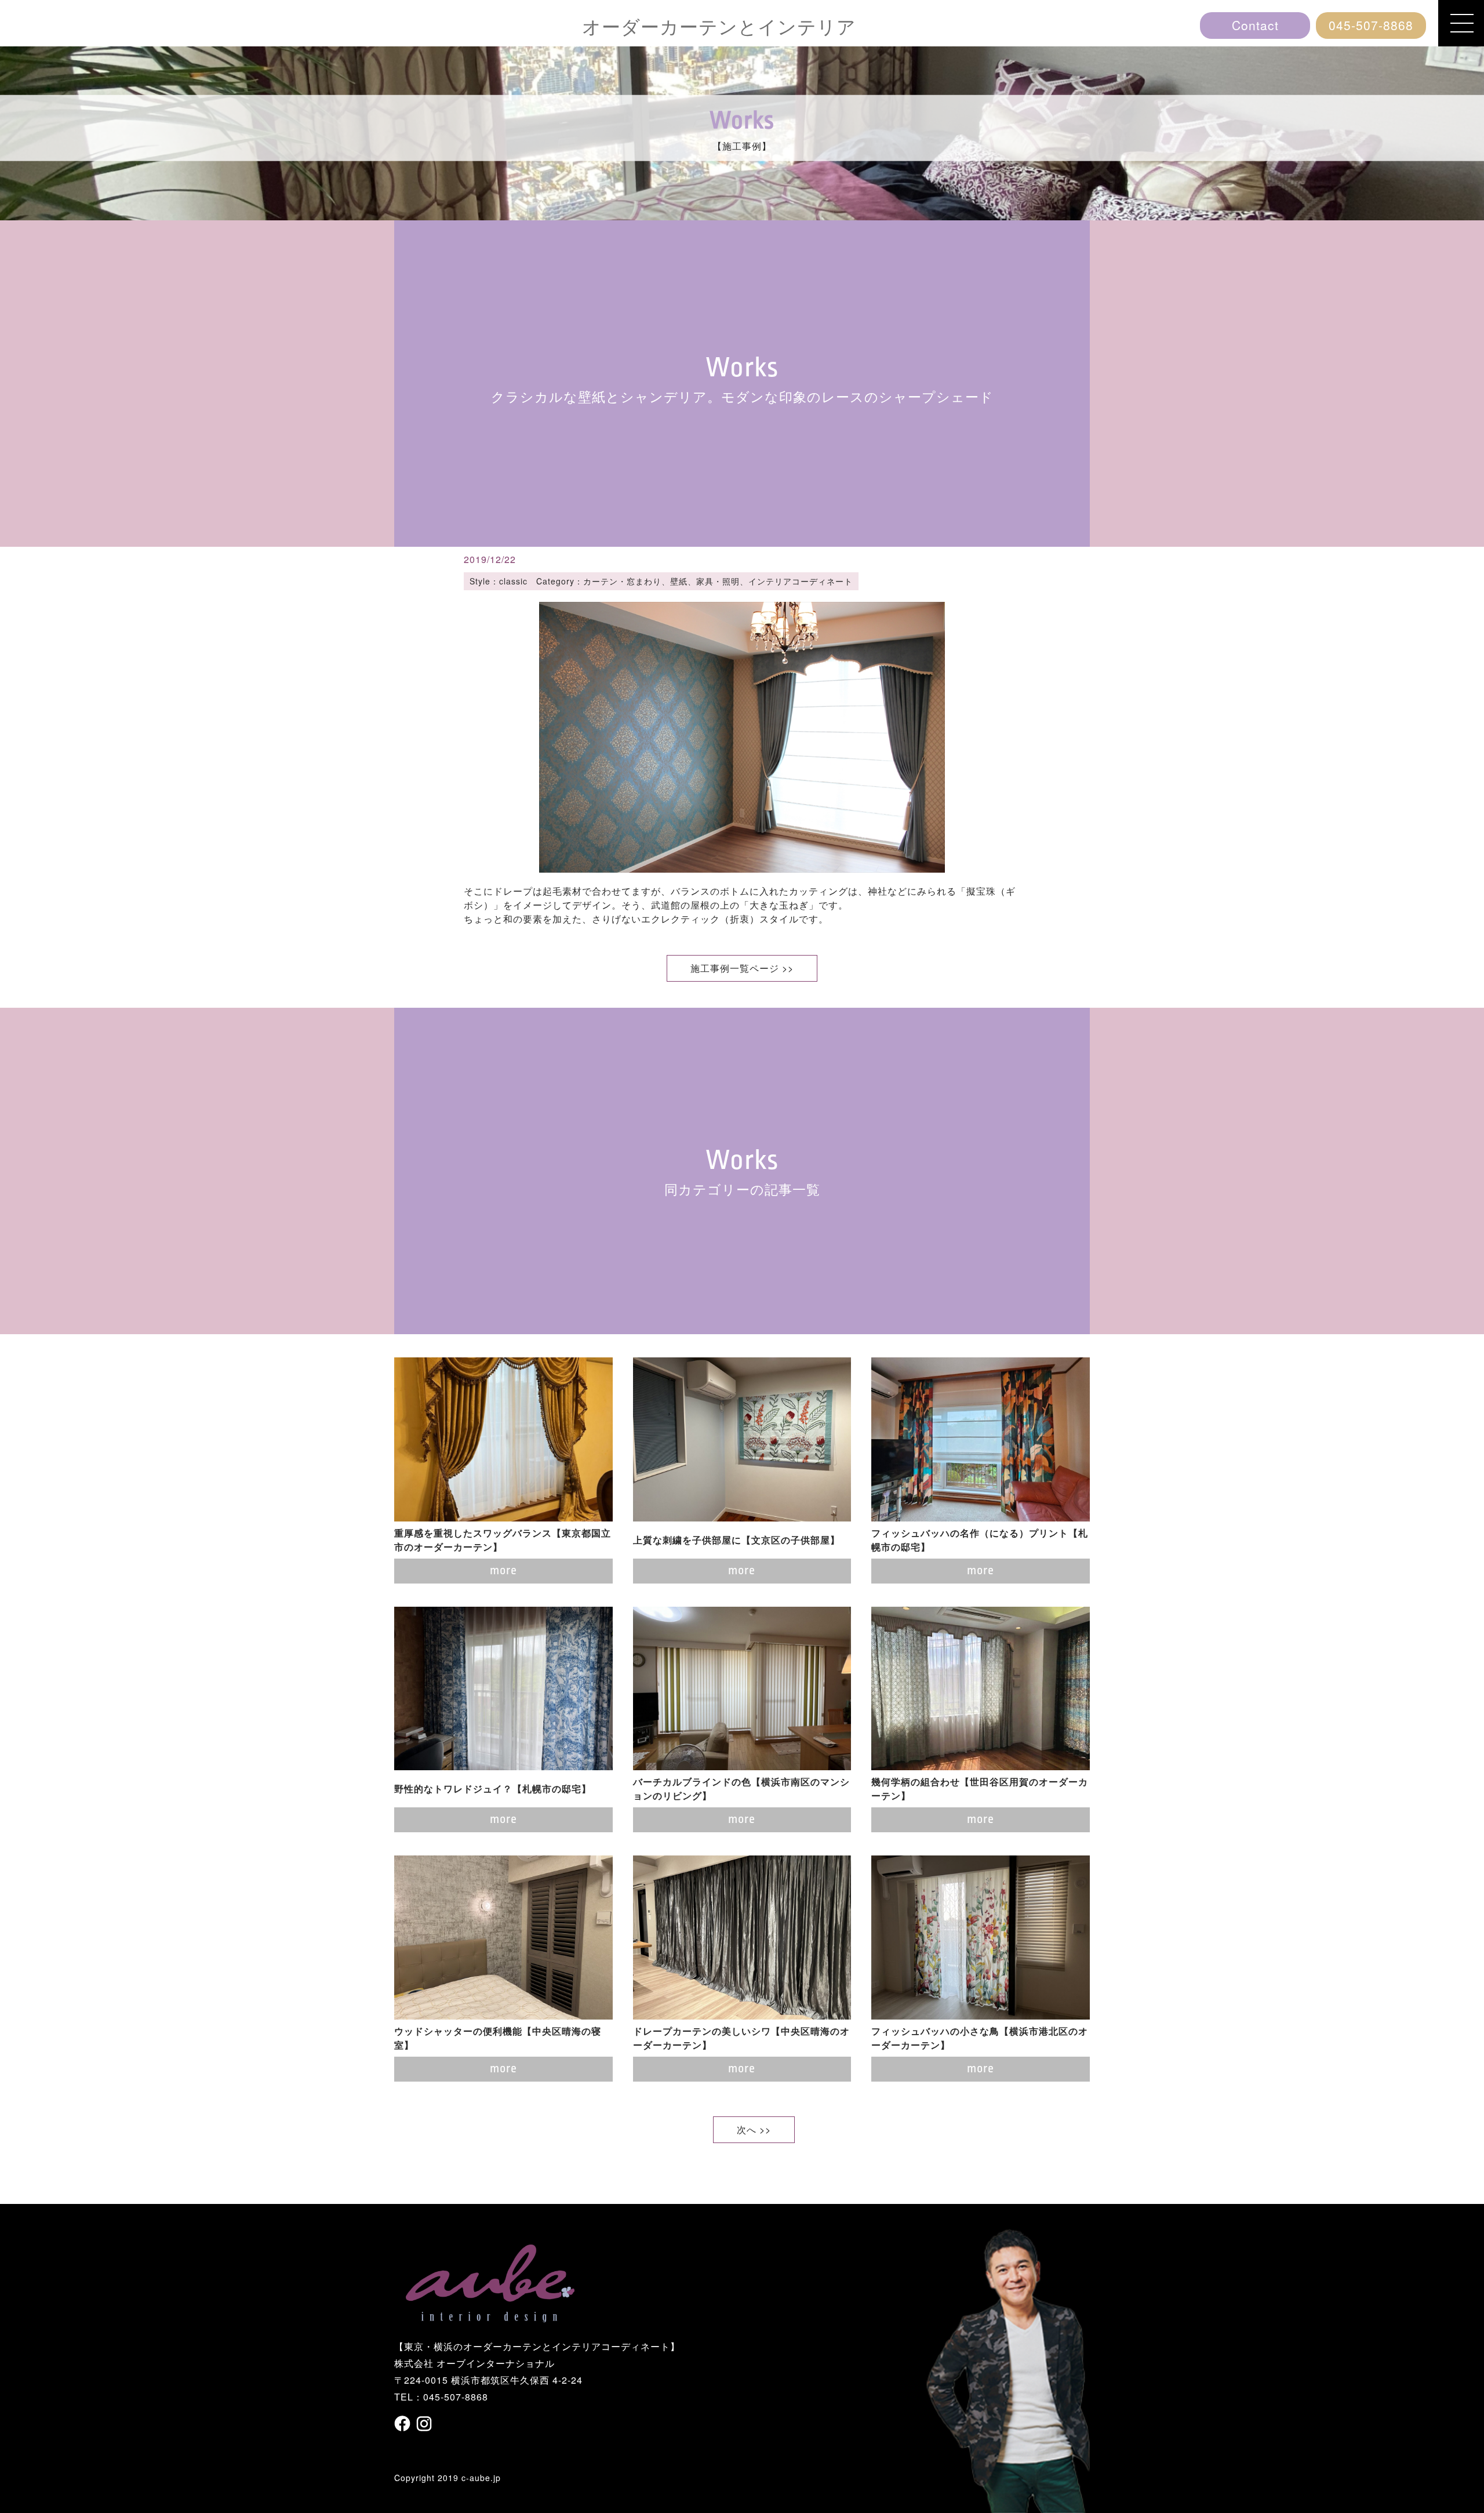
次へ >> (754, 2129)
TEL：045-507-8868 (441, 2397)
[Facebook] (404, 2423)
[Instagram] (424, 2424)
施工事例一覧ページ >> (742, 968)
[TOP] (490, 2315)
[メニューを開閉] (1461, 23)
